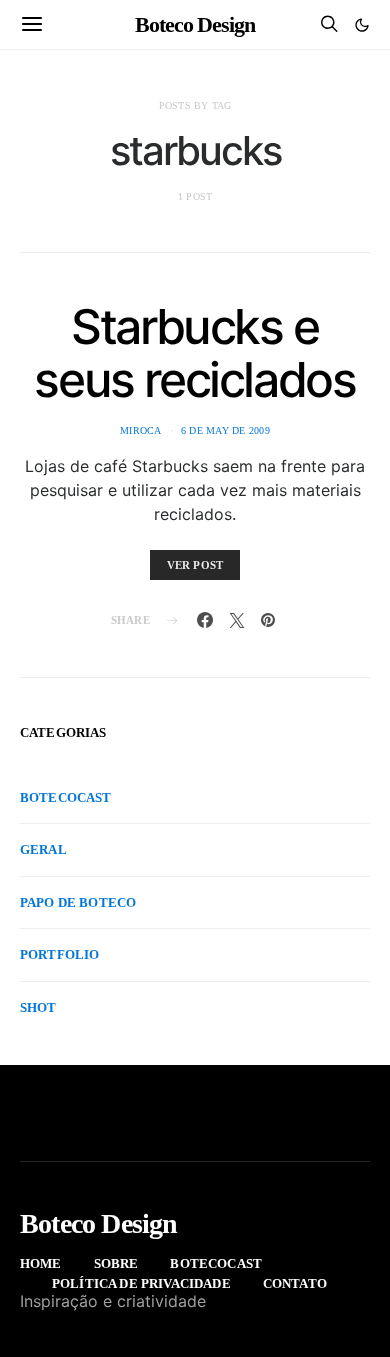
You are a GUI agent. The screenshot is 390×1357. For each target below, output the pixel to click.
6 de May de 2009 (225, 430)
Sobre (116, 1263)
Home (41, 1263)
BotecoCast (66, 797)
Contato (295, 1283)
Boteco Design (195, 24)
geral (43, 849)
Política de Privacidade (141, 1283)
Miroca (141, 430)
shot (38, 1007)
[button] (362, 25)
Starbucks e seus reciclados (194, 353)
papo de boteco (78, 902)
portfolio (59, 954)
